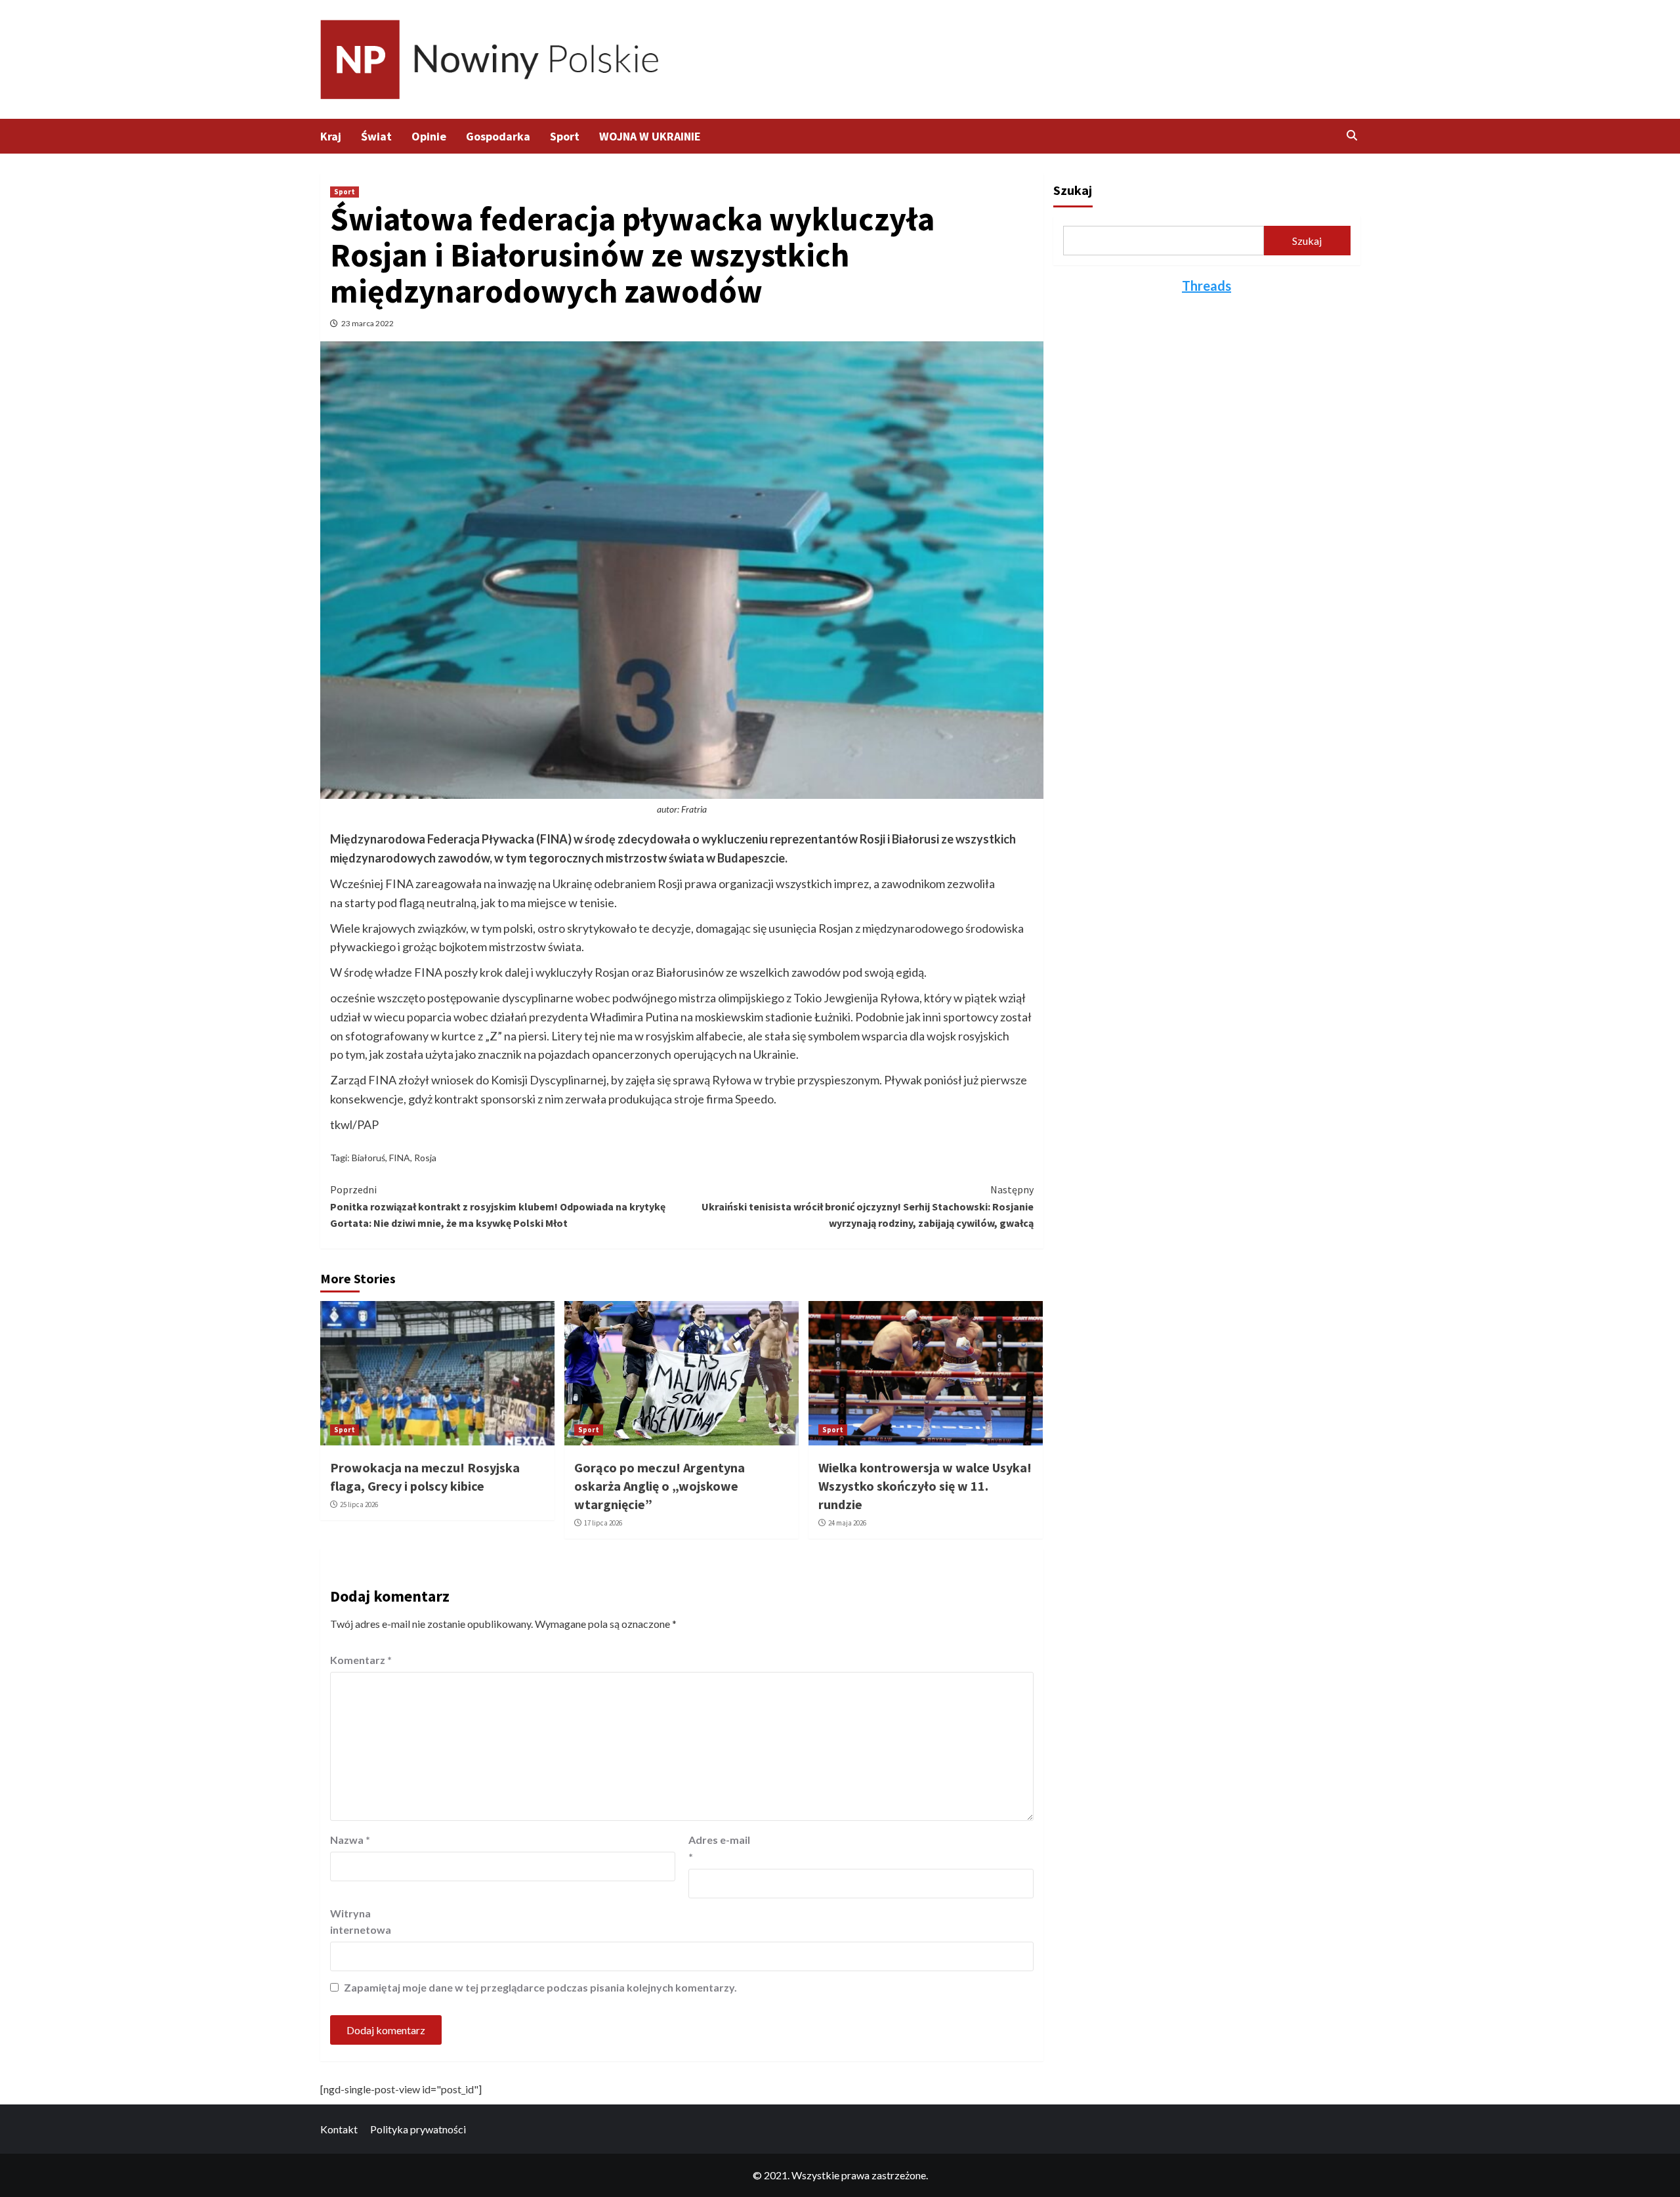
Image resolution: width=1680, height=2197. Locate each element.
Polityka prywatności (418, 2129)
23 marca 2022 (367, 323)
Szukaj (1073, 190)
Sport (565, 136)
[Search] (1352, 135)
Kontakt (339, 2129)
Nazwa (350, 1840)
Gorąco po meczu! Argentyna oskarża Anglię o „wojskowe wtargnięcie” (660, 1486)
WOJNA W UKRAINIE (650, 136)
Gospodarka (498, 136)
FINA (400, 1158)
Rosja (425, 1158)
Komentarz (361, 1660)
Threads (1207, 286)
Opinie (429, 136)
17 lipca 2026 (603, 1523)
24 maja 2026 (847, 1523)
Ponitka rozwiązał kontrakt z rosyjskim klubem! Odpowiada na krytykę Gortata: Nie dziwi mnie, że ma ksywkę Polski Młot (498, 1206)
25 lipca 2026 (359, 1504)
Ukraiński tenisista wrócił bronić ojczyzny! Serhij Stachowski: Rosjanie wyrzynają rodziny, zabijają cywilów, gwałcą (868, 1206)
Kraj (331, 136)
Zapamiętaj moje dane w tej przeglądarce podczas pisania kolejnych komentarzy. (540, 1987)
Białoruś (368, 1158)
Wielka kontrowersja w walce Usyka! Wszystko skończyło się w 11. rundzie (925, 1486)
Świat (376, 136)
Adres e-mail (719, 1848)
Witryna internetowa (361, 1922)
